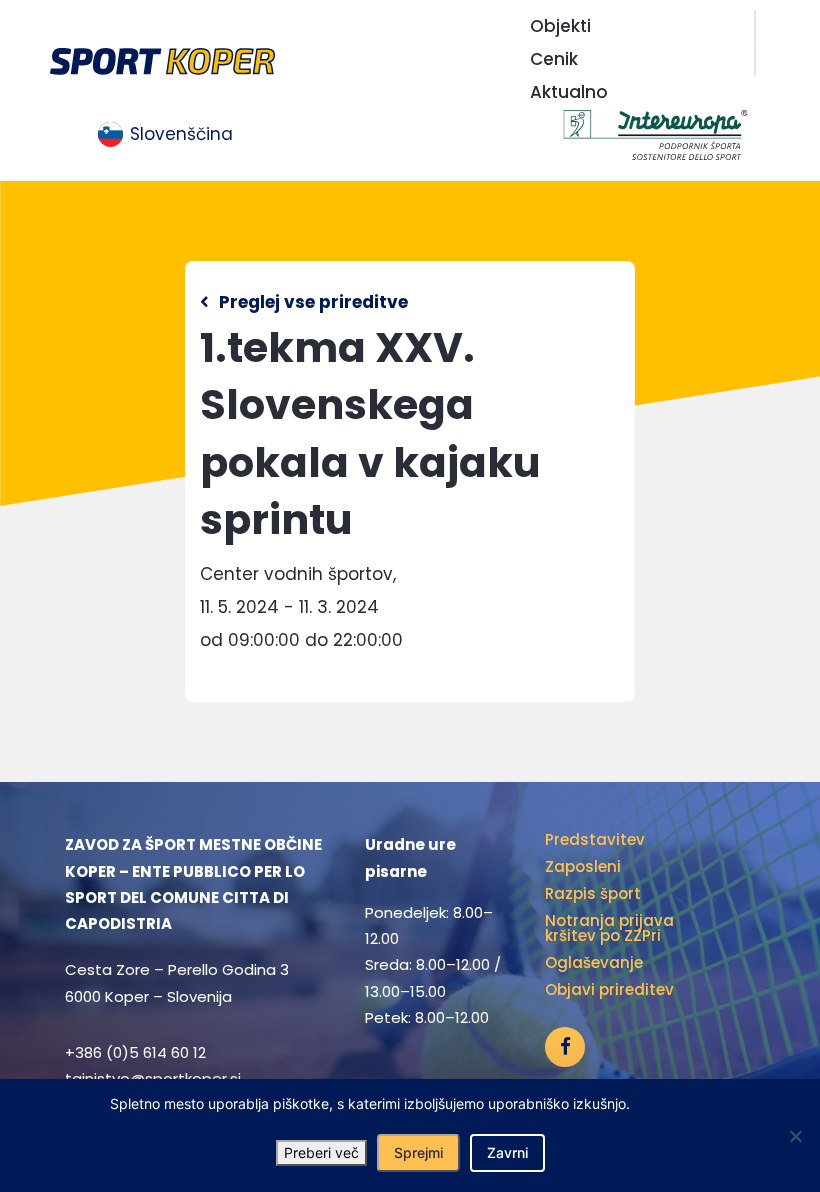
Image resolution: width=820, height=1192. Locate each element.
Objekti (560, 26)
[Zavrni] (795, 1136)
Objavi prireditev (609, 989)
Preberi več (321, 1152)
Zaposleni (583, 866)
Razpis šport (593, 893)
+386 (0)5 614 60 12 (135, 1052)
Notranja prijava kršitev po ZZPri (609, 928)
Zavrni (507, 1152)
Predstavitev (595, 839)
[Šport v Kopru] (162, 59)
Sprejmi (418, 1152)
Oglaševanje (594, 962)
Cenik (554, 59)
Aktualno (569, 92)
